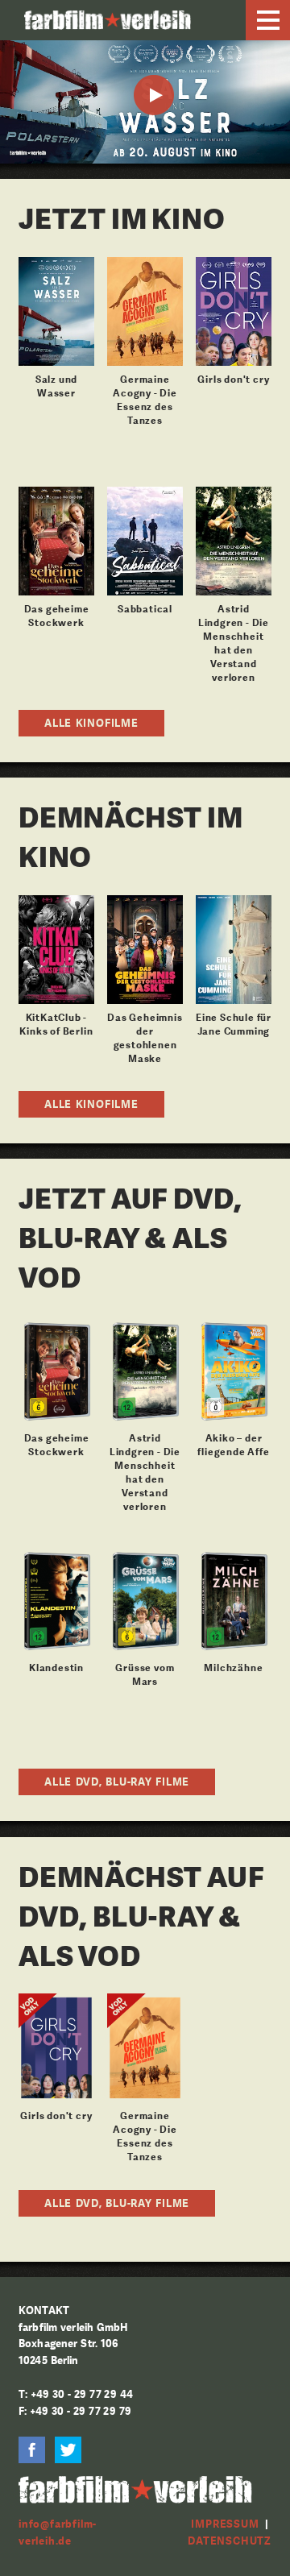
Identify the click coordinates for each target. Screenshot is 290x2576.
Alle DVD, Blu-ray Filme (117, 1782)
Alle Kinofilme (91, 723)
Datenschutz (230, 2541)
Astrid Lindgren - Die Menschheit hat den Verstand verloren (234, 643)
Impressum (225, 2524)
